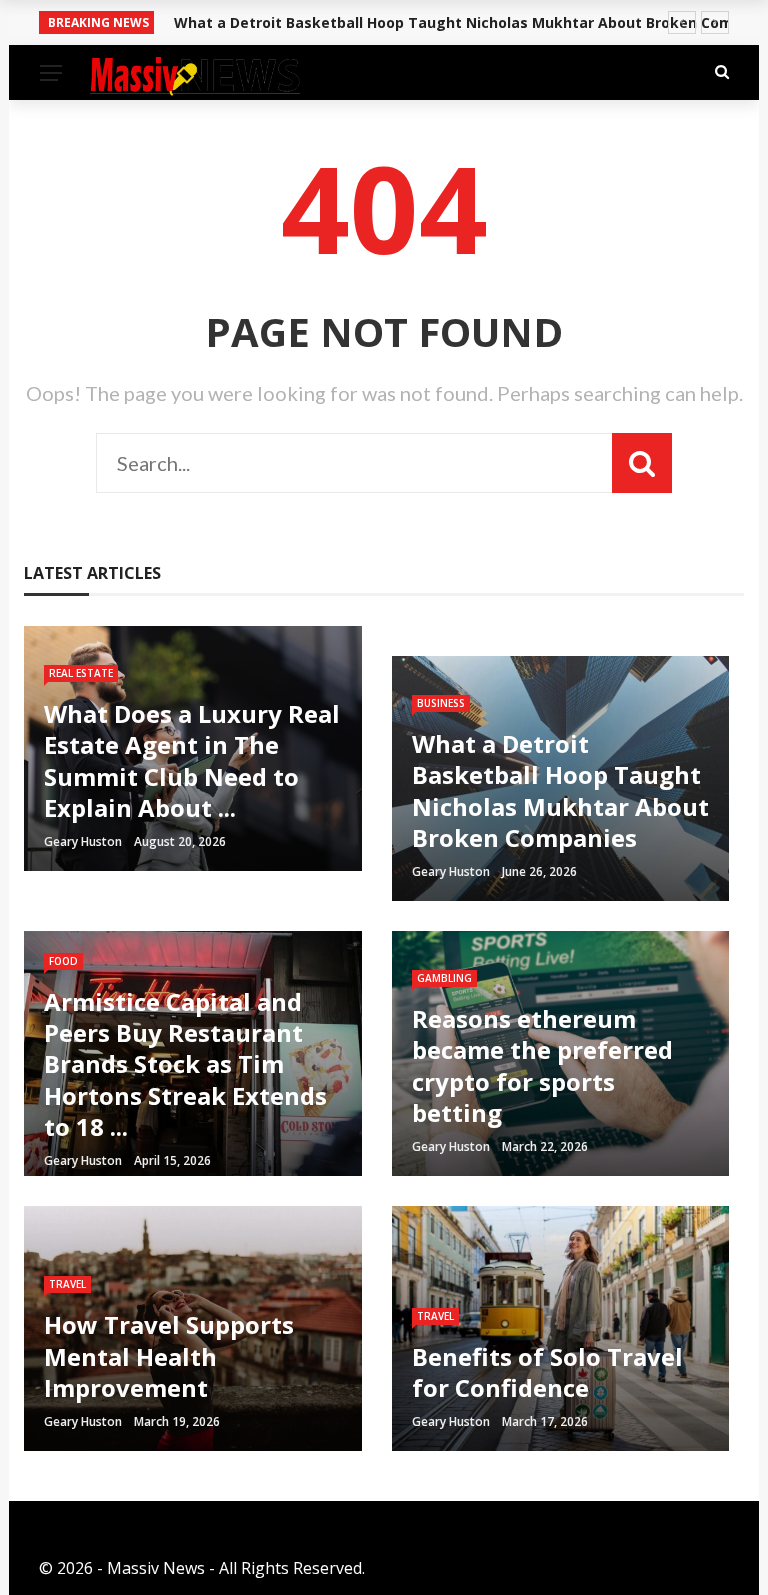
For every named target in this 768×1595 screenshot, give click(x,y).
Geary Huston (83, 841)
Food (63, 961)
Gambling (444, 978)
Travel (67, 1284)
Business (441, 703)
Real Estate (81, 673)
